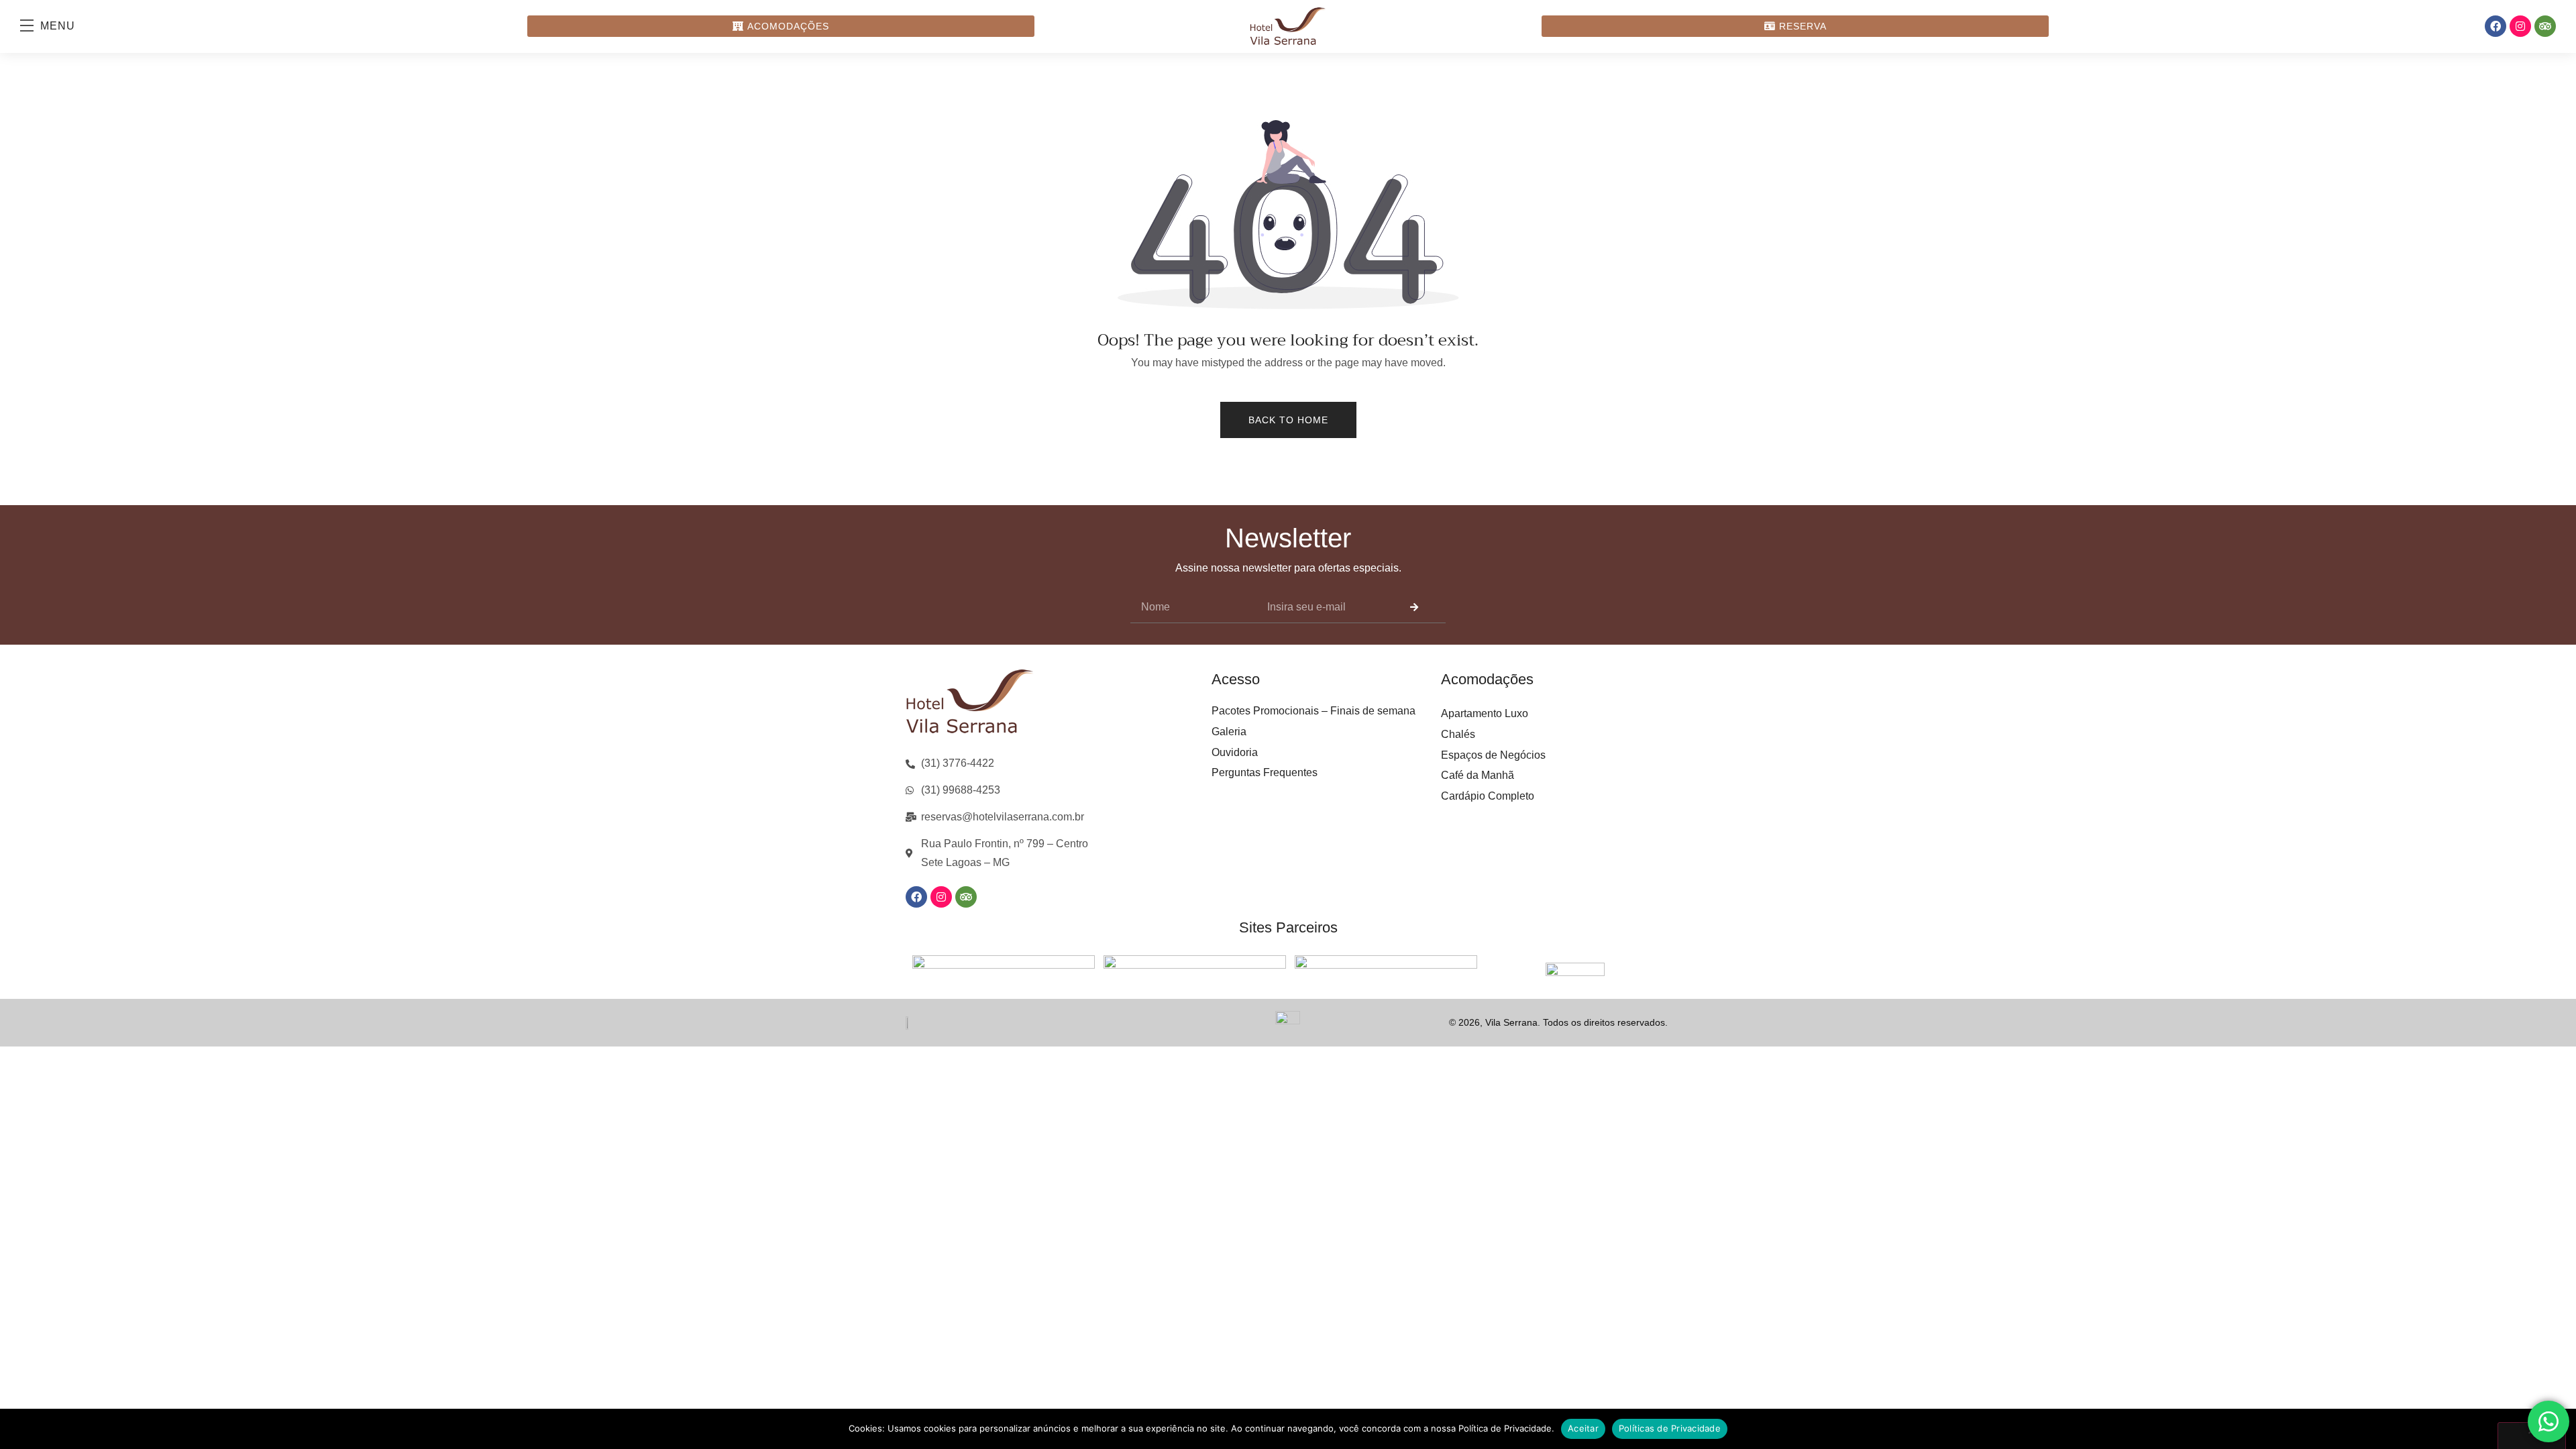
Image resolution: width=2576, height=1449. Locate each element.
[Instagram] (2520, 26)
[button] (54, 26)
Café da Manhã (1478, 775)
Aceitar (1583, 1428)
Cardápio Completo (1488, 796)
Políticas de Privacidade (1670, 1428)
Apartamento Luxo (1485, 713)
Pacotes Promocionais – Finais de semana (1313, 711)
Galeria (1229, 732)
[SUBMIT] (1414, 607)
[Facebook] (2495, 26)
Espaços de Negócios (1493, 755)
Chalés (1458, 734)
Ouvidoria (1235, 752)
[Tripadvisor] (2545, 26)
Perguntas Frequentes (1265, 772)
